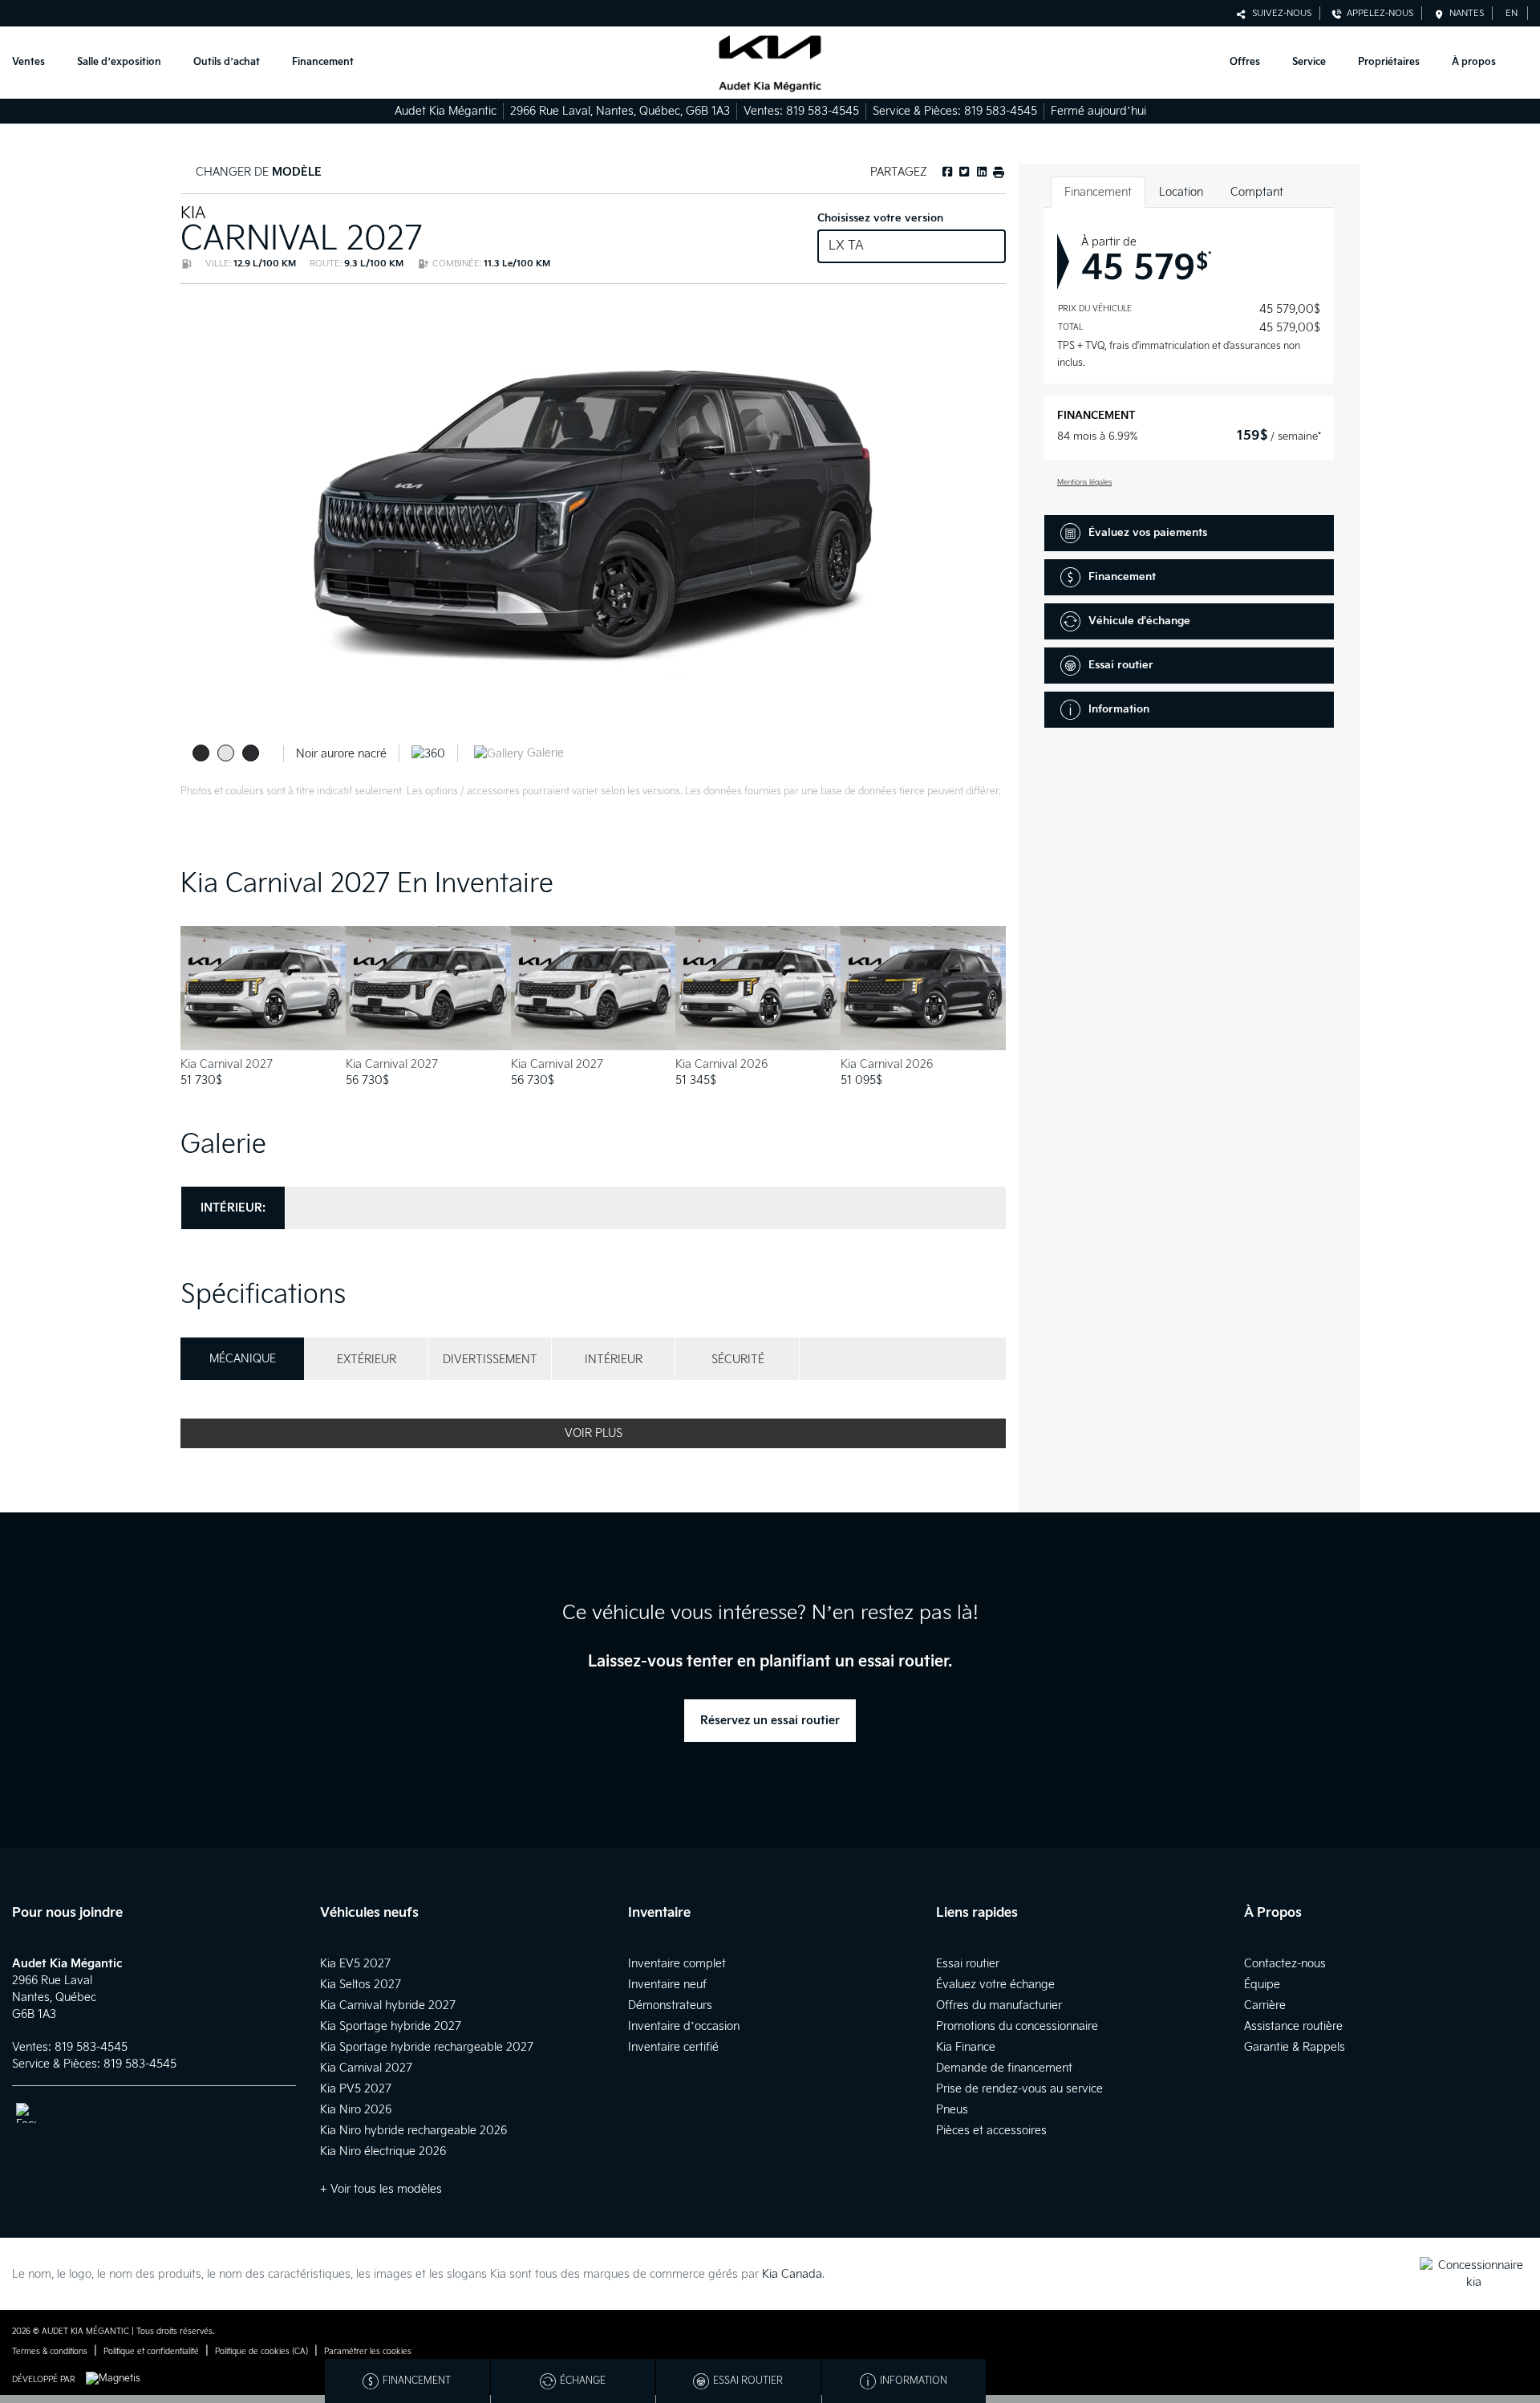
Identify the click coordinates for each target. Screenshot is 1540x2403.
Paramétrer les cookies (368, 2352)
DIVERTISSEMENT (490, 1360)
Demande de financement (1004, 2068)
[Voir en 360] (428, 753)
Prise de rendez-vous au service (1019, 2089)
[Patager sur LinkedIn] (980, 172)
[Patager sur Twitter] (963, 172)
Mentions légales (1084, 483)
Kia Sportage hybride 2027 (391, 2026)
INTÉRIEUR (614, 1360)
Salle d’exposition (119, 62)
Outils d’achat (227, 62)
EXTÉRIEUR (367, 1360)
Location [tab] (1181, 192)
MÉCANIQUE (243, 1359)
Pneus (952, 2110)
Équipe (1262, 1985)
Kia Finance (966, 2047)
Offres (1245, 62)
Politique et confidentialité (151, 2352)
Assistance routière (1293, 2026)
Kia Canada (792, 2274)
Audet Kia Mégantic (446, 111)
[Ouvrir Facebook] (26, 2113)
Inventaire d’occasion (684, 2026)
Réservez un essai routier (770, 1721)
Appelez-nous (1378, 13)
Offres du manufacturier (999, 2005)
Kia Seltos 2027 (361, 1985)
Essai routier (1121, 665)
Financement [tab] (1098, 192)
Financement (323, 62)
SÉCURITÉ (738, 1360)
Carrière (1265, 2005)
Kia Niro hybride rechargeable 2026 (413, 2131)
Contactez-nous (1285, 1964)
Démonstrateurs (670, 2005)
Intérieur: (233, 1208)
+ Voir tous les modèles (381, 2189)
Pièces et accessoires (991, 2131)
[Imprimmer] (998, 172)
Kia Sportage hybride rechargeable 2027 (427, 2047)
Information (1119, 709)
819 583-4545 (823, 111)
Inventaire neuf (667, 1985)
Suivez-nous (1279, 13)
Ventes (28, 62)
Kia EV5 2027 (355, 1964)
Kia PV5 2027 (356, 2089)
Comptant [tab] (1257, 192)
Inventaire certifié (673, 2047)
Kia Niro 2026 (356, 2110)
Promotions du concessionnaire (1017, 2026)
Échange (583, 2381)
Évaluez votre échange (995, 1985)
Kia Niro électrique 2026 (383, 2151)
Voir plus (594, 1433)
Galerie (544, 753)
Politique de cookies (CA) (261, 2352)
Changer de (257, 172)
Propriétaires (1389, 62)
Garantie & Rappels (1295, 2047)
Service (1309, 62)
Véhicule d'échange (1139, 621)
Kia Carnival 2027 (366, 2068)
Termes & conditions (50, 2352)
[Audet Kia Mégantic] (770, 63)
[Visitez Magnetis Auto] (117, 2379)
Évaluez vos (1148, 533)
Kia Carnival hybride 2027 (388, 2005)
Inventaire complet (677, 1964)
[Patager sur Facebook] (947, 172)
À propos (1474, 62)
